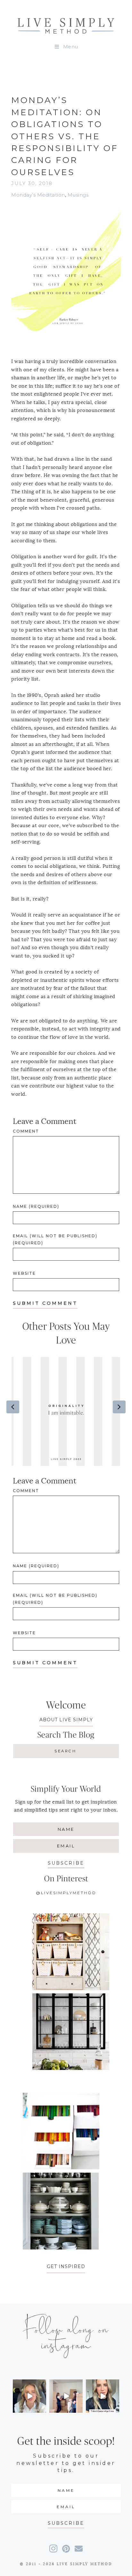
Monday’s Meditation (38, 195)
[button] (66, 1863)
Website (24, 1273)
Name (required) (36, 1206)
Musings (78, 195)
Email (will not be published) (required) (55, 1239)
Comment (26, 1131)
